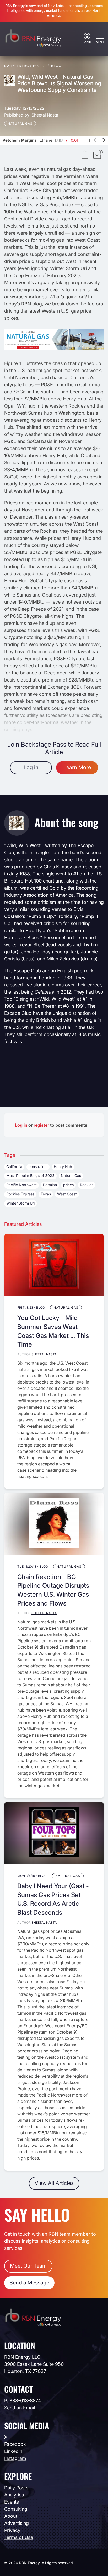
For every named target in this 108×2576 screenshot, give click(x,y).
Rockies (87, 1185)
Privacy (12, 2530)
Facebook (15, 2444)
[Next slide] (104, 140)
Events (12, 2502)
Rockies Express (20, 1194)
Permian (50, 1185)
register (41, 1125)
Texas (46, 1194)
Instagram (15, 2458)
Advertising (17, 2523)
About (11, 2516)
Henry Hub (63, 1167)
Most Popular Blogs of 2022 (30, 1176)
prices (68, 1185)
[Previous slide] (95, 140)
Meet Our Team (28, 2266)
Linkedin (13, 2451)
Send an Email (20, 2408)
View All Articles (54, 2183)
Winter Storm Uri (20, 1203)
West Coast (67, 1194)
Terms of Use (19, 2537)
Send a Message (29, 2283)
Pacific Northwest (21, 1185)
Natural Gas (20, 123)
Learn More (77, 767)
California (14, 1167)
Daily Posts (16, 2488)
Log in (31, 767)
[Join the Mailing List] (98, 155)
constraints (38, 1167)
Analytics (14, 2495)
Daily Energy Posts (25, 66)
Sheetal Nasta (45, 115)
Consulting (16, 2509)
